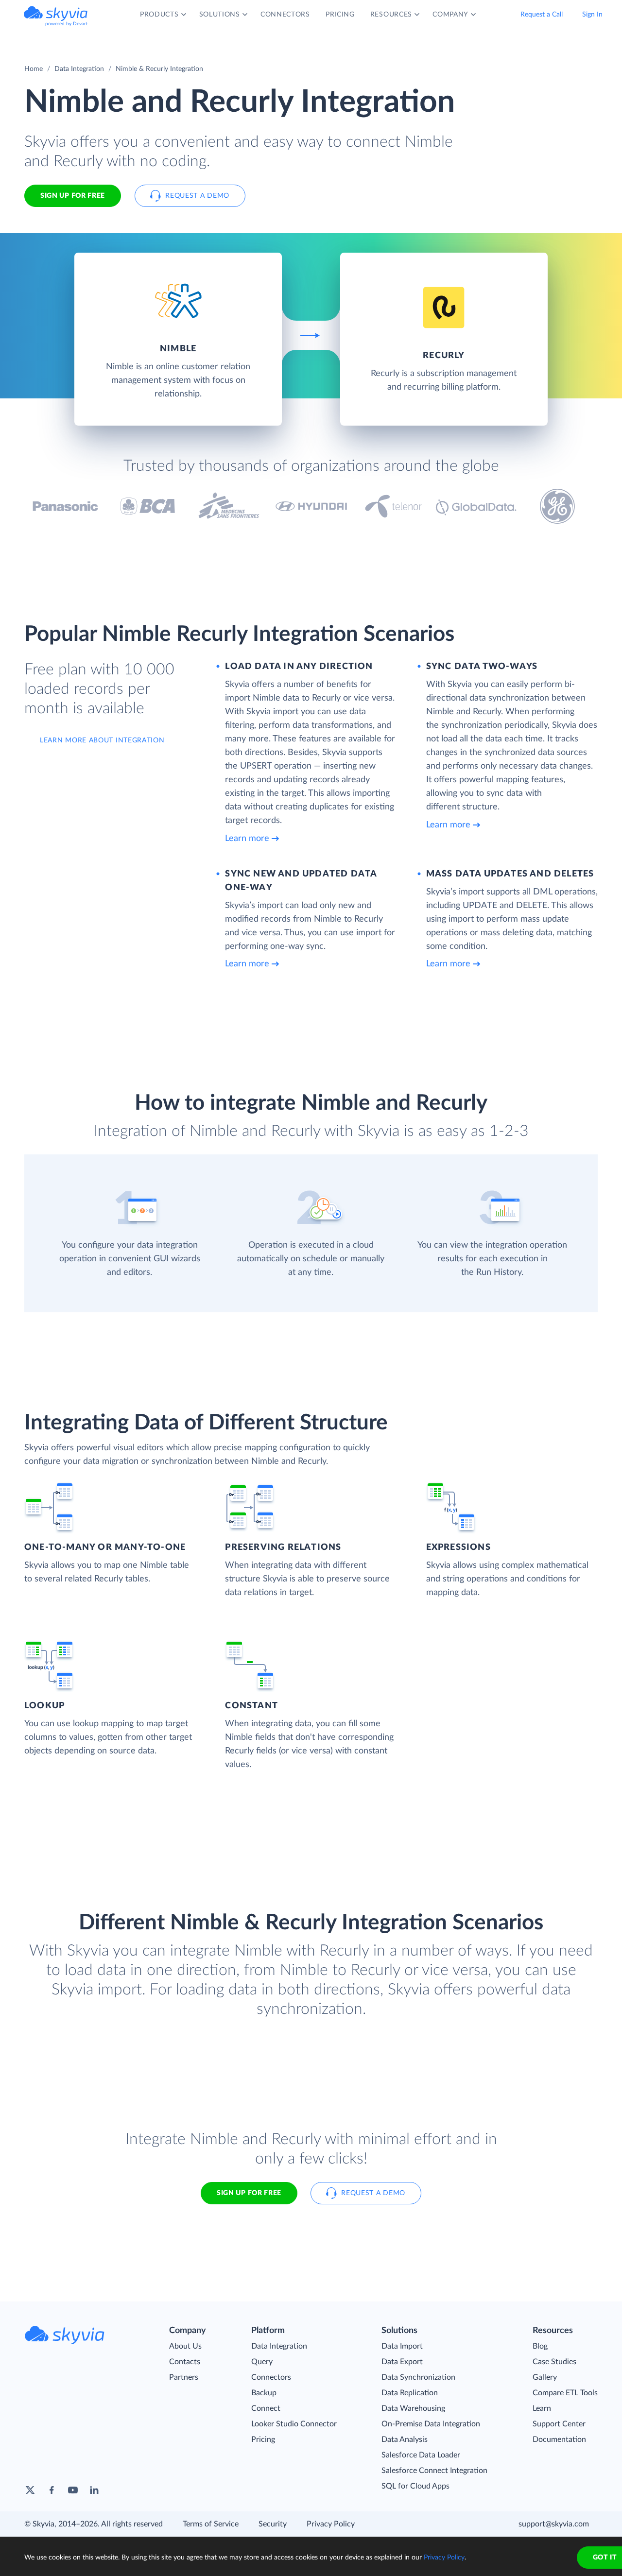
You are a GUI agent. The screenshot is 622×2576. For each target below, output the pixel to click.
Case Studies (554, 2362)
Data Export (402, 2362)
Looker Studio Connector (294, 2424)
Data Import (402, 2346)
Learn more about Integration (102, 740)
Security (273, 2524)
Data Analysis (405, 2439)
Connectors (271, 2377)
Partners (184, 2377)
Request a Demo (197, 196)
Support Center (559, 2424)
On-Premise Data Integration (431, 2424)
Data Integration (79, 69)
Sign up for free (249, 2193)
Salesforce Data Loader (421, 2455)
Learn (542, 2408)
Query (262, 2362)
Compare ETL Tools (565, 2393)
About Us (185, 2346)
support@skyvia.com (554, 2524)
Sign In (592, 15)
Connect (266, 2408)
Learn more (247, 839)
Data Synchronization (418, 2377)
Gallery (545, 2377)
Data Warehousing (413, 2408)
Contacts (185, 2362)
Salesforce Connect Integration (434, 2471)
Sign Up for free (73, 196)
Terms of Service (211, 2524)
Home (34, 69)
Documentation (559, 2439)
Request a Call (542, 15)
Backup (264, 2393)
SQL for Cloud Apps (415, 2486)
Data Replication (410, 2393)
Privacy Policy (331, 2524)
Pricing (263, 2439)
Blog (540, 2346)
